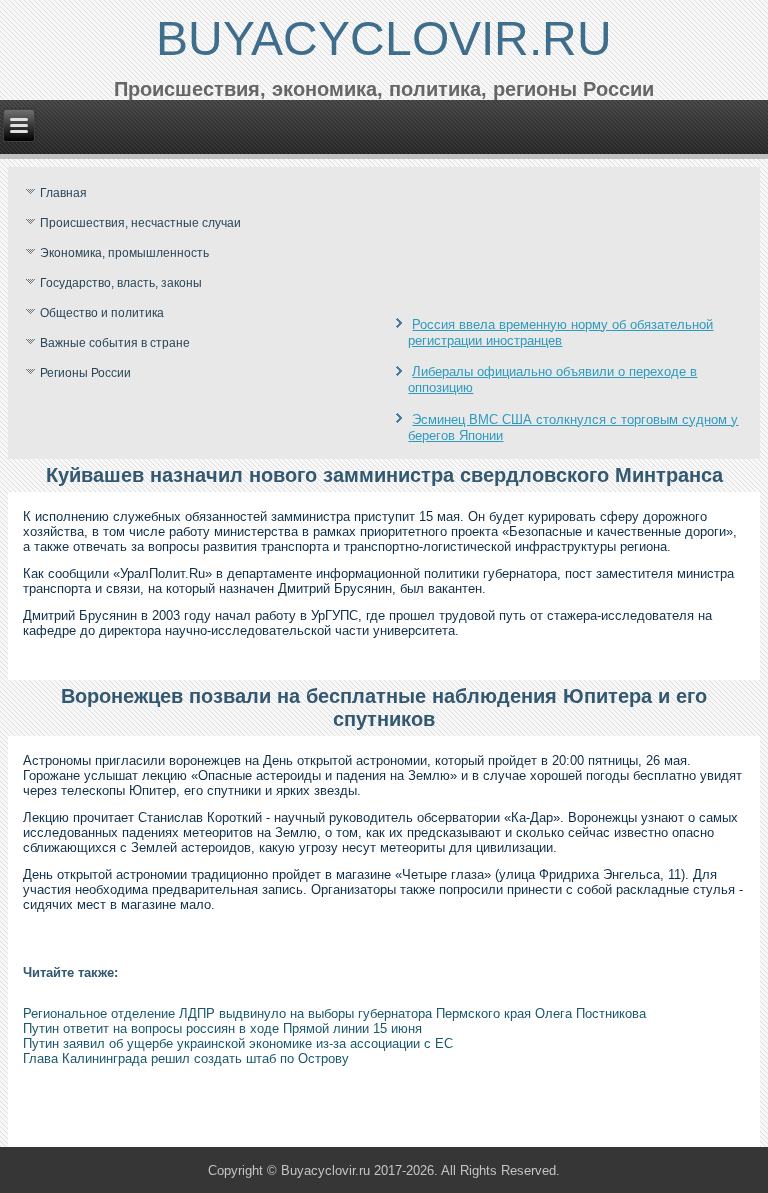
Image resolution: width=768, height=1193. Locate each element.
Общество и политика (102, 313)
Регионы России (85, 373)
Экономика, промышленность (124, 253)
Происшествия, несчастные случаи (140, 223)
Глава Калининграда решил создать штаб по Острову (186, 1058)
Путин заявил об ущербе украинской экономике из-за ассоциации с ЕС (238, 1043)
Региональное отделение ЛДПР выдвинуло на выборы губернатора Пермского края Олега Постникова (334, 1013)
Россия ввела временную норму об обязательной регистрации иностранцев (560, 332)
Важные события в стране (115, 343)
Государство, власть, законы (121, 283)
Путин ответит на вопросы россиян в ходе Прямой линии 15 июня (222, 1028)
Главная (63, 193)
